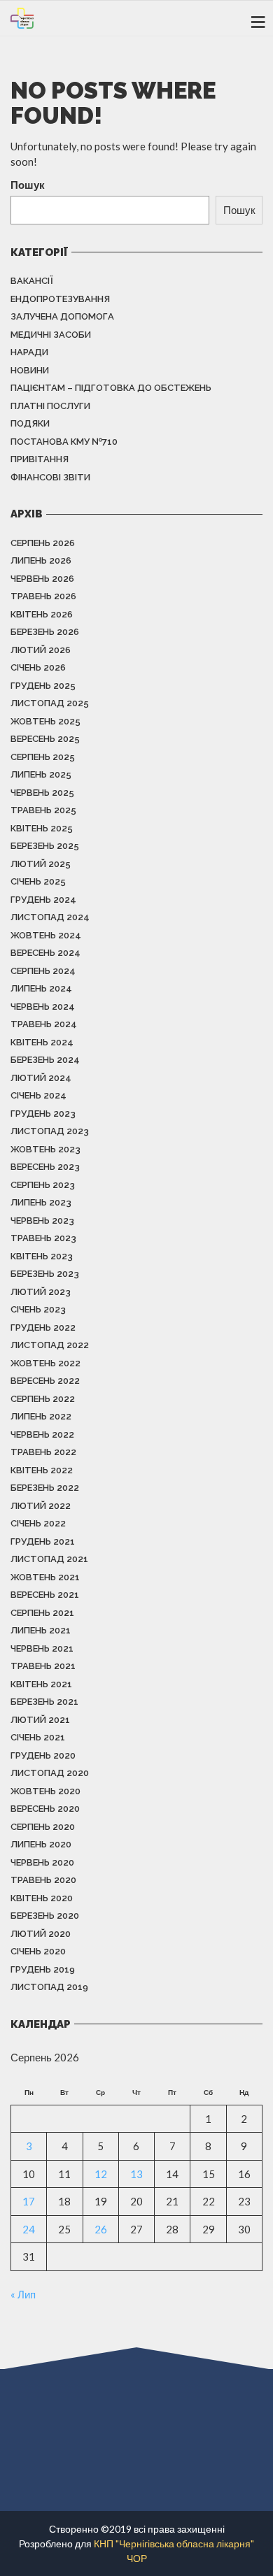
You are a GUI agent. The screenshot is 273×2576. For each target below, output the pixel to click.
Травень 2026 (43, 596)
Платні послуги (50, 406)
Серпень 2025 (43, 757)
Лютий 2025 (41, 864)
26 (101, 2229)
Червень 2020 (42, 1862)
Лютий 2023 (41, 1292)
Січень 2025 (38, 881)
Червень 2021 (42, 1648)
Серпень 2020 (43, 1827)
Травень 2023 (43, 1238)
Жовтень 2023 (45, 1149)
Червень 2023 (42, 1221)
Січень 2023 (38, 1309)
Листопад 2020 (50, 1773)
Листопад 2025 (50, 703)
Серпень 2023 (43, 1185)
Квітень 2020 (42, 1898)
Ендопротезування (60, 299)
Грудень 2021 (43, 1541)
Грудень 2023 (43, 1114)
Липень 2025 (41, 774)
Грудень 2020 (43, 1755)
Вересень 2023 (45, 1167)
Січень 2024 (38, 1095)
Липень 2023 (41, 1202)
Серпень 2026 (43, 543)
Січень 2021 (38, 1737)
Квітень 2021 (41, 1684)
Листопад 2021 (49, 1559)
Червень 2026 (42, 579)
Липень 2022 (41, 1416)
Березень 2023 (45, 1274)
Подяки (30, 423)
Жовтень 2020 (45, 1791)
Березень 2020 (45, 1916)
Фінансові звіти (50, 477)
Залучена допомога (62, 316)
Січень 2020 (38, 1951)
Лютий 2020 (41, 1934)
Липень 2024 (41, 988)
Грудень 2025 (43, 686)
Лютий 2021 (40, 1720)
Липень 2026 (41, 560)
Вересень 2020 (45, 1809)
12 (101, 2174)
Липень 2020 (41, 1844)
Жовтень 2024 (46, 935)
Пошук (28, 185)
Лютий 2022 (41, 1506)
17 (29, 2201)
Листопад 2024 (50, 917)
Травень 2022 (43, 1452)
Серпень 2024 (43, 971)
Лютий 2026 (41, 650)
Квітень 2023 (42, 1256)
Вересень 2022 (45, 1381)
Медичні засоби (51, 335)
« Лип (23, 2294)
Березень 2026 (45, 632)
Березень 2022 (45, 1488)
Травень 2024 (44, 1024)
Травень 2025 (43, 810)
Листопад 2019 (49, 1987)
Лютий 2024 (41, 1078)
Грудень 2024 (43, 900)
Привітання (40, 459)
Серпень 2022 (43, 1399)
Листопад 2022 (50, 1345)
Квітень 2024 (42, 1042)
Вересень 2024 (45, 953)
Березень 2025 (45, 846)
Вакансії (32, 281)
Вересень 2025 (45, 739)
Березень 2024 (45, 1060)
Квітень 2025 (42, 828)
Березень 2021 (44, 1702)
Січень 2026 (38, 667)
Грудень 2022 (43, 1328)
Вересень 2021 (45, 1595)
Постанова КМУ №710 (64, 442)
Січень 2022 (38, 1523)
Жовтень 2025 (45, 721)
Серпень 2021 (42, 1613)
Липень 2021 (41, 1630)
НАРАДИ (29, 352)
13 (136, 2174)
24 (29, 2229)
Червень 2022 (42, 1434)
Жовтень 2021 (45, 1577)
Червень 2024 (43, 1007)
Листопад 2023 (50, 1131)
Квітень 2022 (42, 1470)
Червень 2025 (42, 793)
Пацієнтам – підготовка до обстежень (111, 388)
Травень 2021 (43, 1666)
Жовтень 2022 (45, 1363)
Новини (30, 370)
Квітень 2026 (42, 614)
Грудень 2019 (43, 1969)
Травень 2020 (43, 1880)
